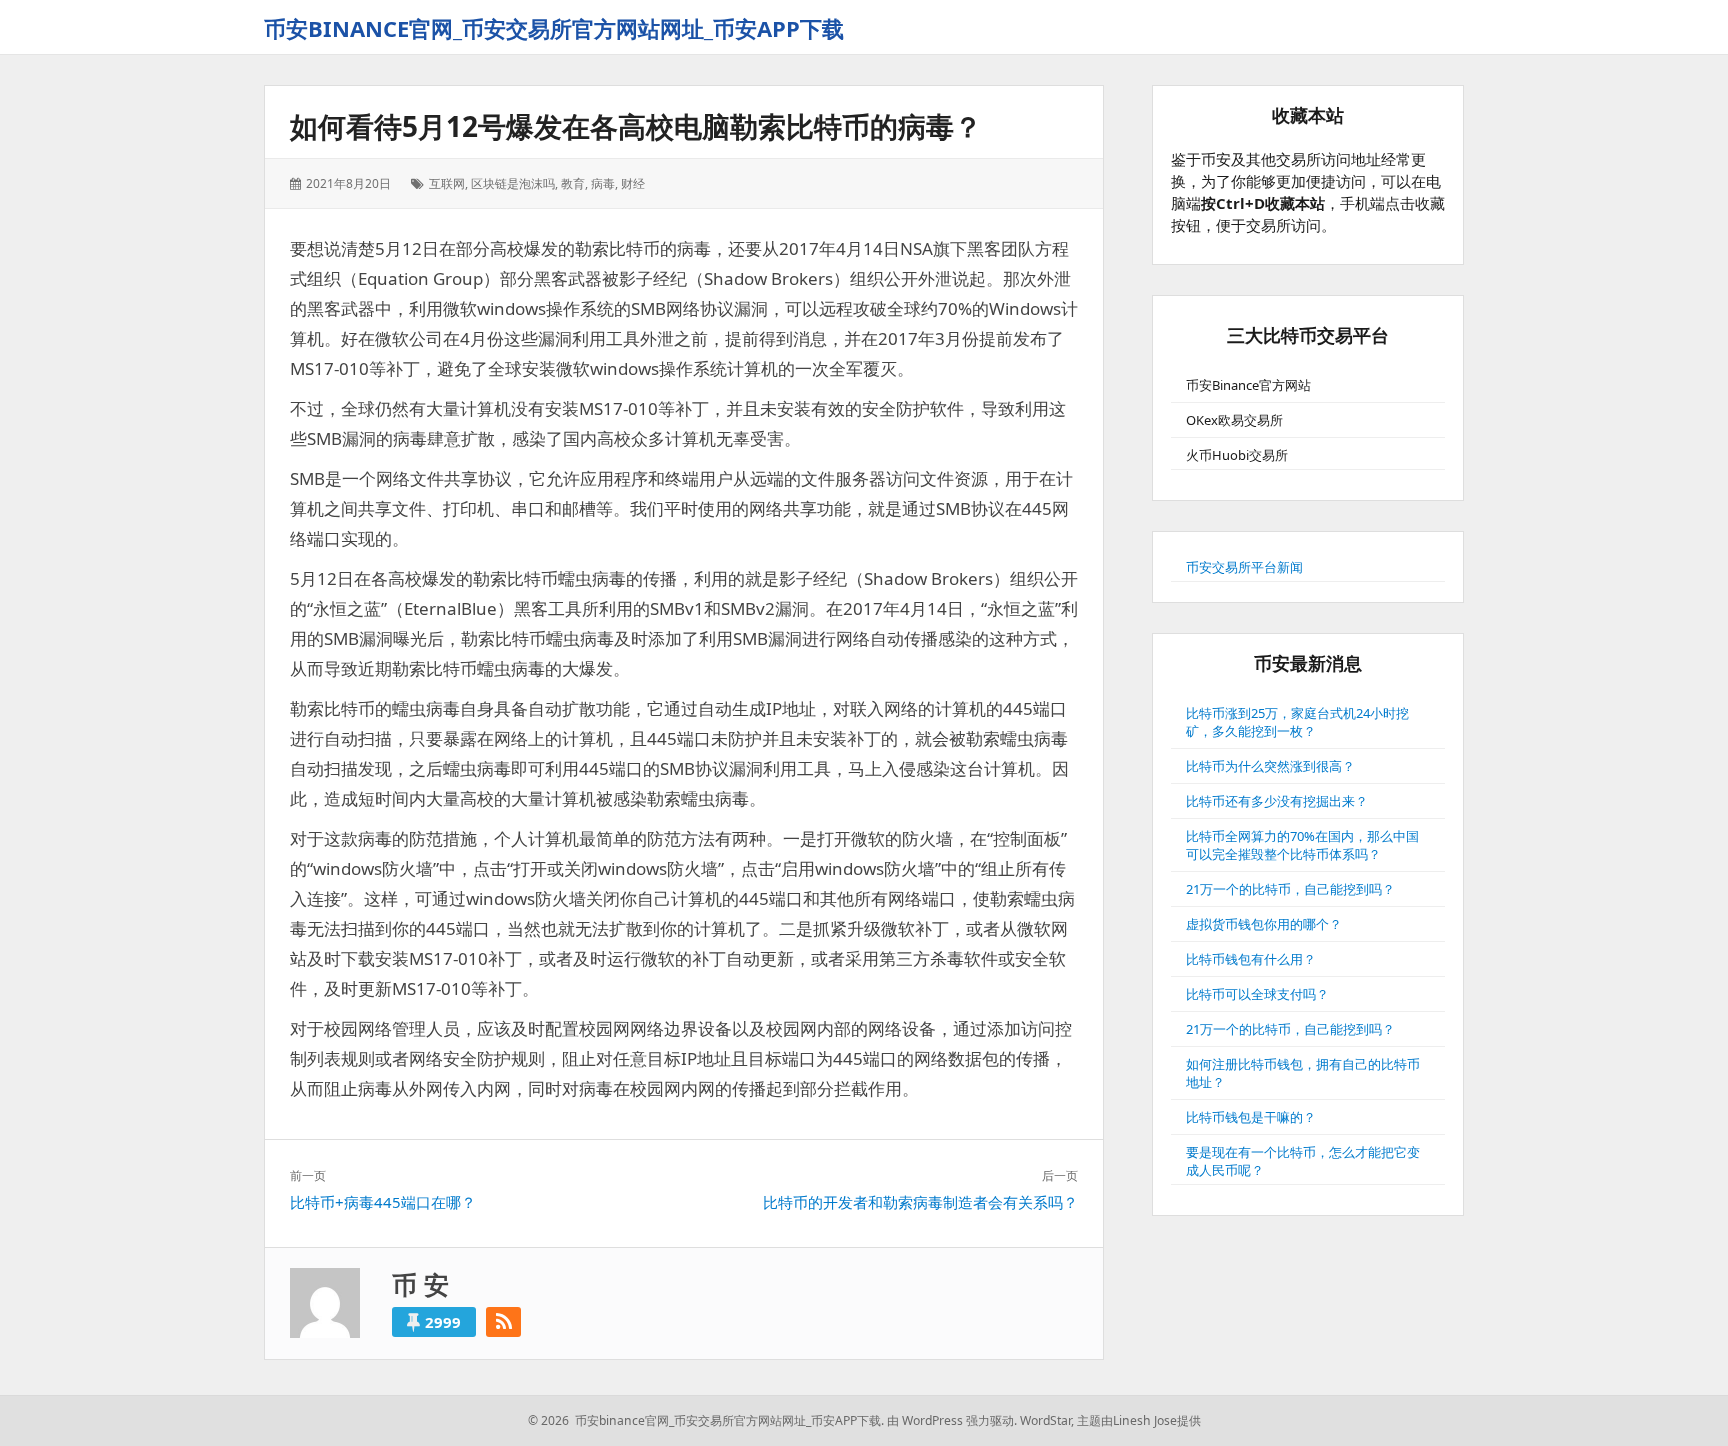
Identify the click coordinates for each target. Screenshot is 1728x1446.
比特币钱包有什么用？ (1251, 959)
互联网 (447, 183)
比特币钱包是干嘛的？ (1251, 1117)
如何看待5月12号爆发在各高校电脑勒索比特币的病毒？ (636, 126)
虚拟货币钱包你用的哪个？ (1264, 924)
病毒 (603, 183)
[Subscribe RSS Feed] (503, 1322)
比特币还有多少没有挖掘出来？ (1277, 801)
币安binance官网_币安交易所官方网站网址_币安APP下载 (554, 28)
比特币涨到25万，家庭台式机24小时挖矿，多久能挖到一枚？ (1297, 722)
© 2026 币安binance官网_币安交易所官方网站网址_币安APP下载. (706, 1420)
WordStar (1045, 1420)
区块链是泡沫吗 (513, 183)
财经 (633, 183)
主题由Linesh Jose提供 (1139, 1420)
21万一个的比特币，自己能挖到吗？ (1290, 889)
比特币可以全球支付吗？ (1257, 994)
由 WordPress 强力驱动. (952, 1420)
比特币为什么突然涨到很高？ (1270, 766)
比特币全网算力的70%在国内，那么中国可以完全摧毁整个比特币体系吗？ (1302, 845)
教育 (573, 183)
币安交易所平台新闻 (1244, 567)
